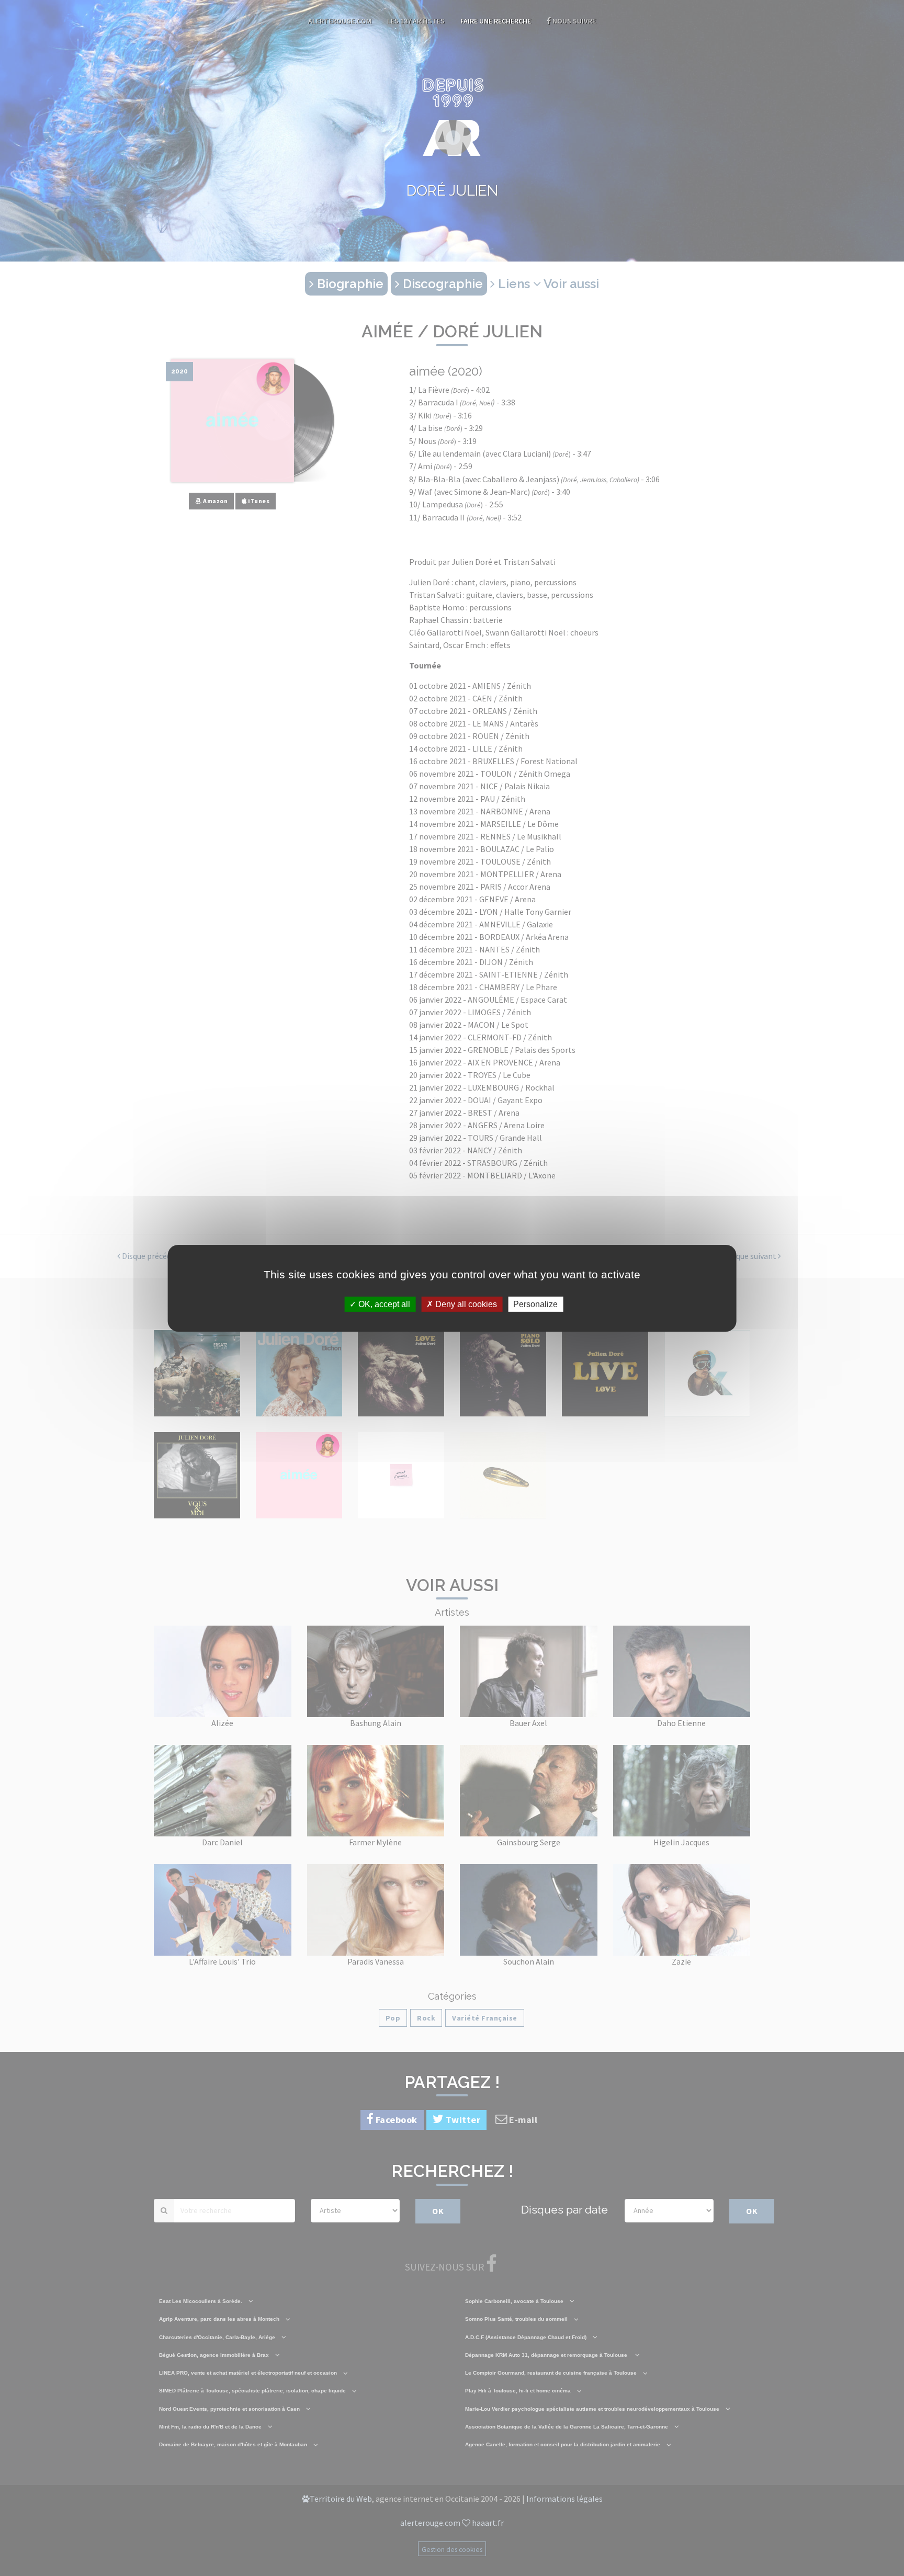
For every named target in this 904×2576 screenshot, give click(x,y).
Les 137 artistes (416, 21)
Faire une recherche (496, 21)
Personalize (535, 1304)
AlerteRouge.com (340, 21)
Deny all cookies (465, 1304)
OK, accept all (383, 1304)
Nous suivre (573, 21)
